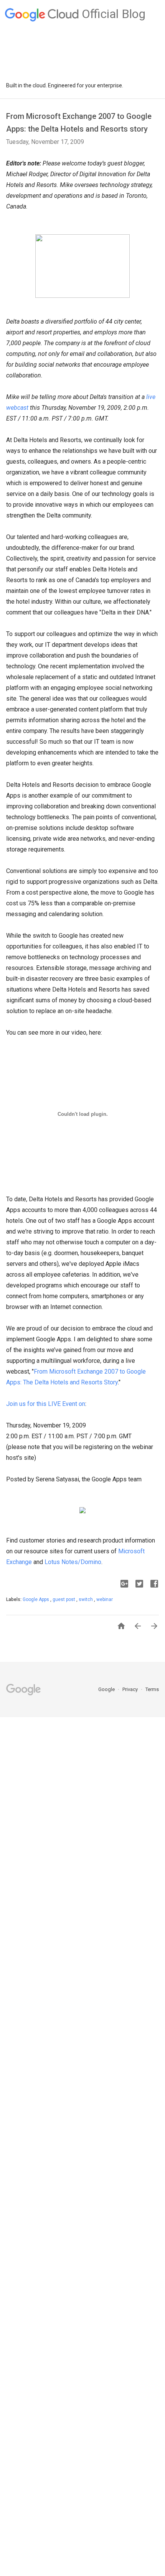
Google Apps (36, 1599)
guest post (64, 1599)
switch (86, 1599)
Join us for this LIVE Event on (46, 1404)
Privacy (131, 1689)
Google (107, 1689)
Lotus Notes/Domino (73, 1562)
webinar (105, 1599)
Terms (152, 1689)
